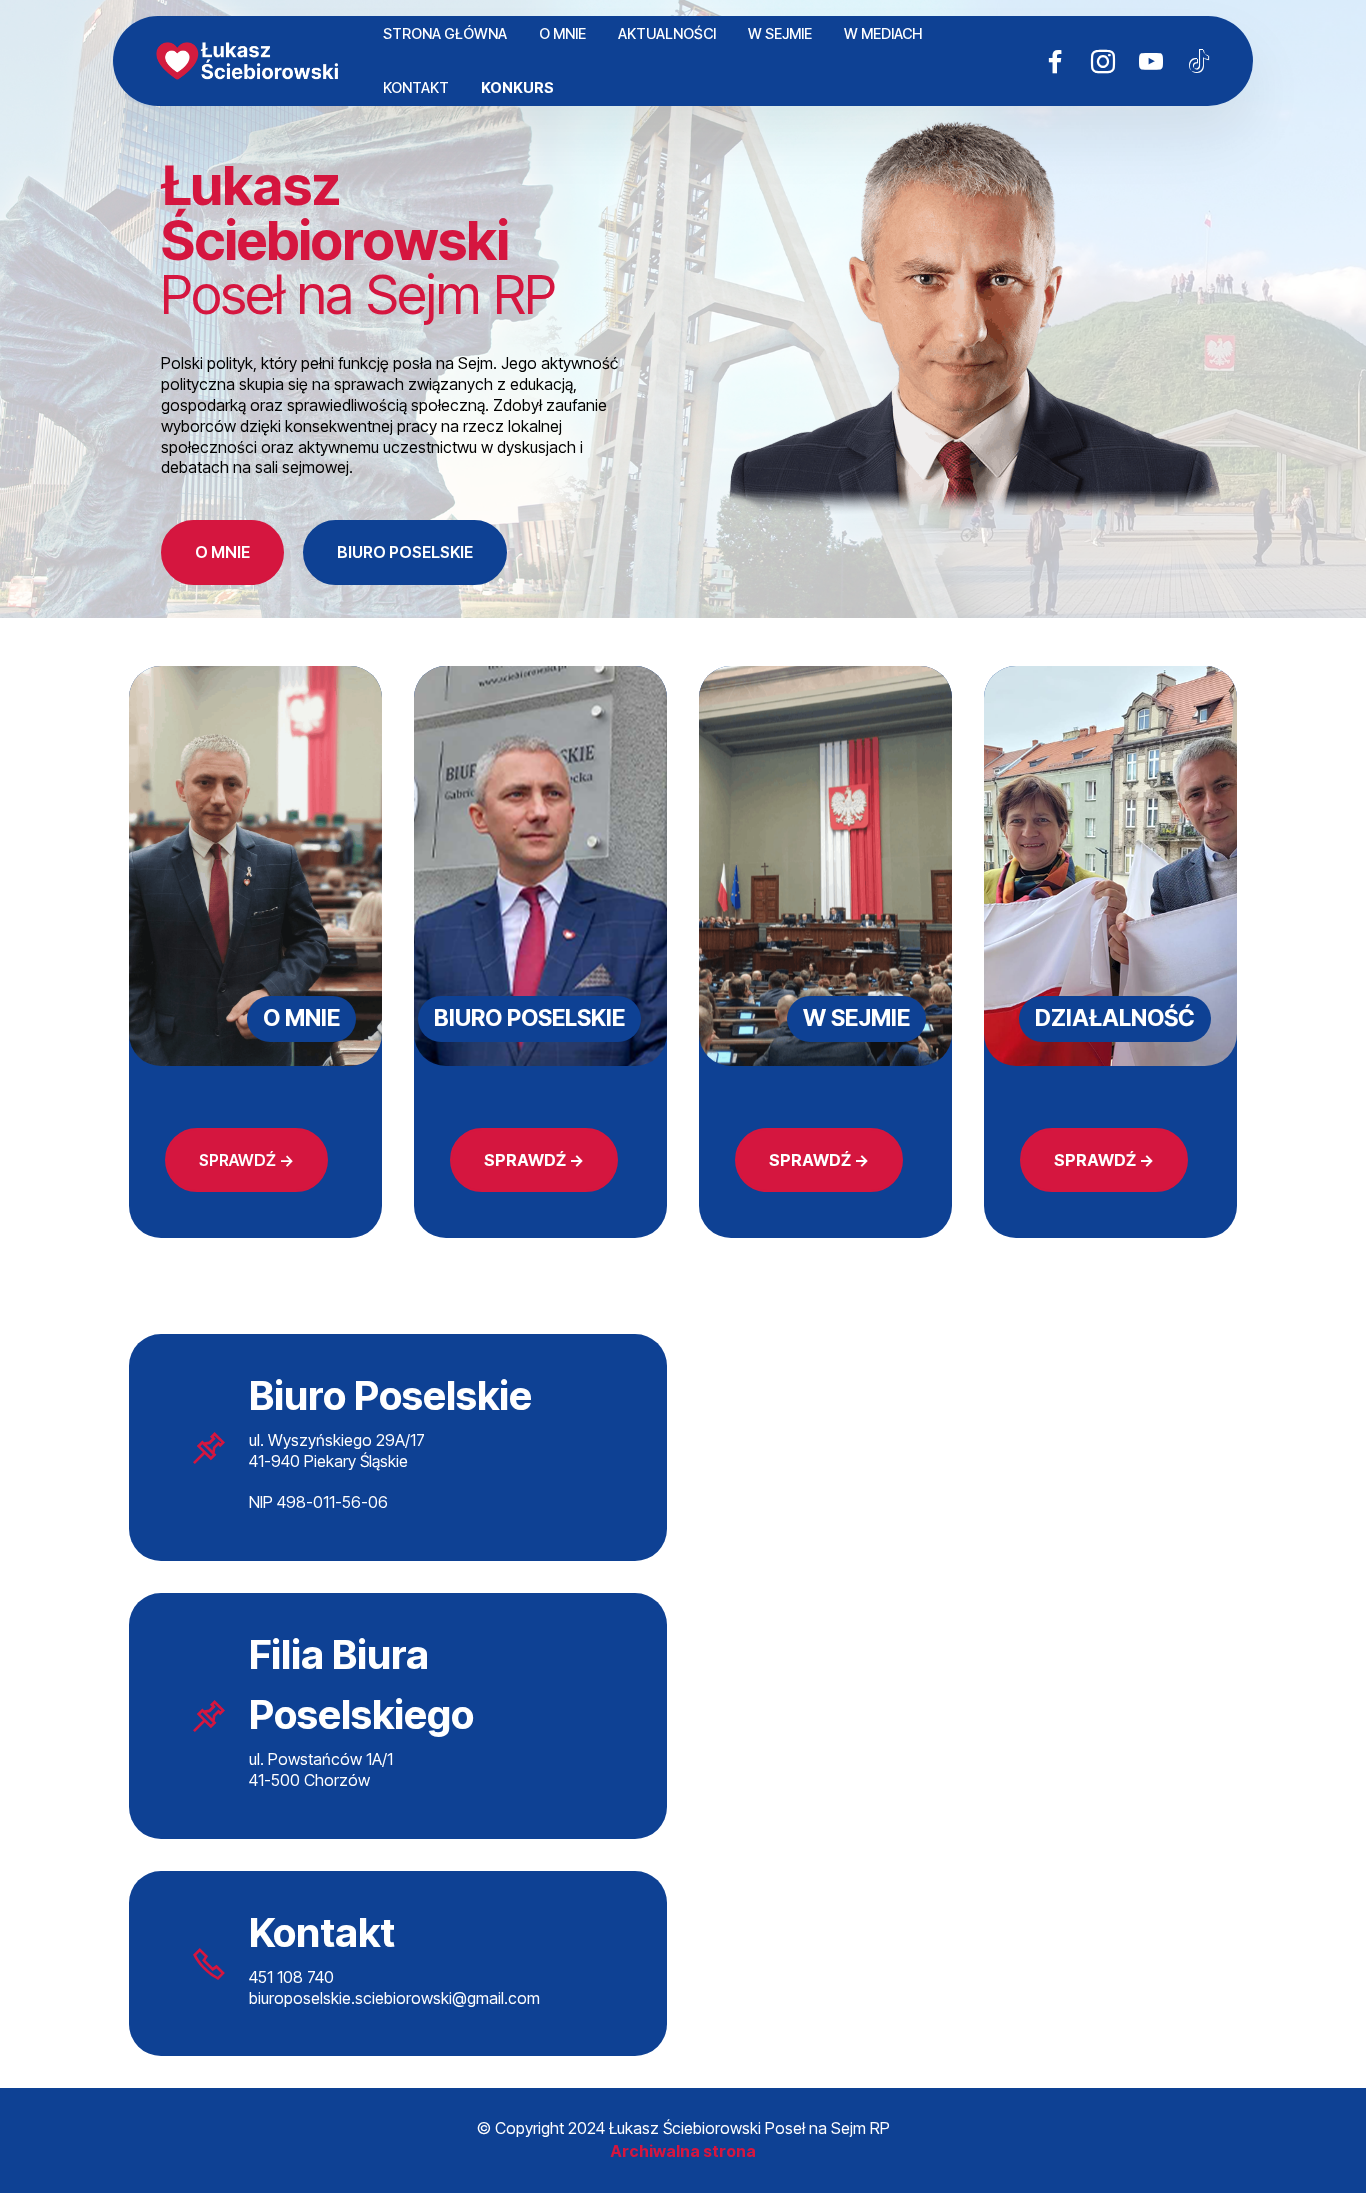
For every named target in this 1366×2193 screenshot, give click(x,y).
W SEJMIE (780, 33)
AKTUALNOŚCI (667, 33)
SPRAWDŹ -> (246, 1160)
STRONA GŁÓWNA (445, 33)
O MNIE (562, 33)
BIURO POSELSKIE (405, 552)
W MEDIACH (883, 33)
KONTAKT (416, 87)
